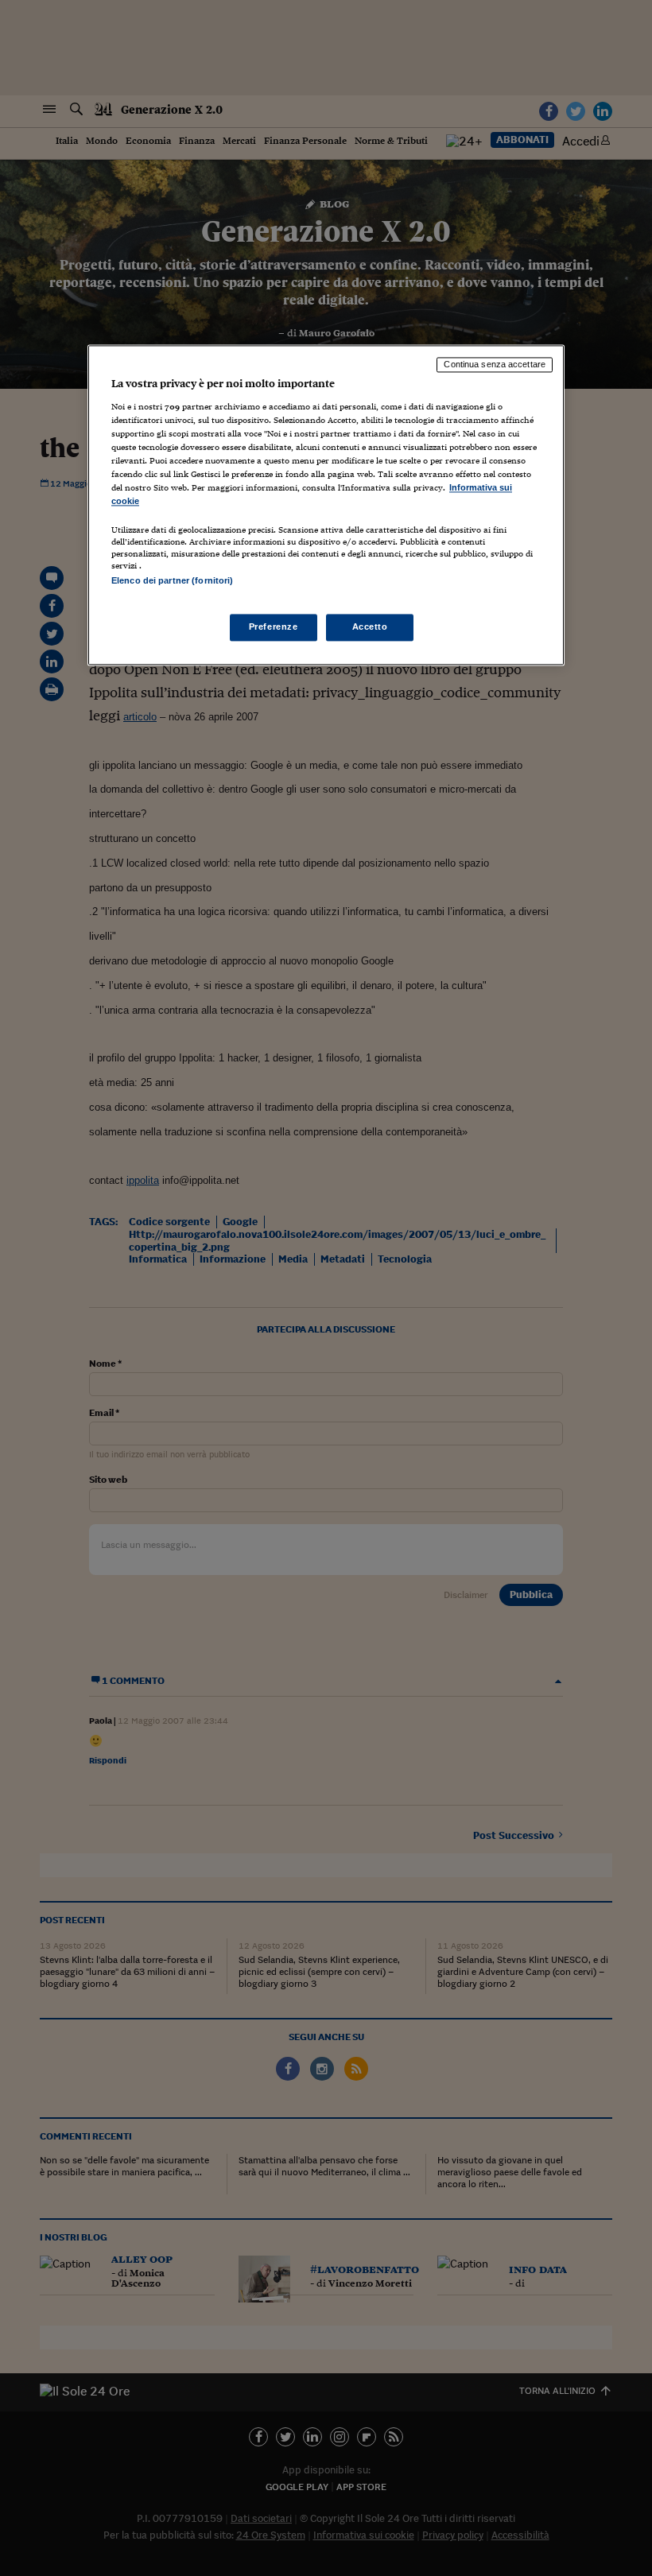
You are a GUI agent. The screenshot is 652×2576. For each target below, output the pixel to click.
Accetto (370, 627)
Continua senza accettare (495, 364)
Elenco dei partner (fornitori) (172, 581)
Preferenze (274, 627)
